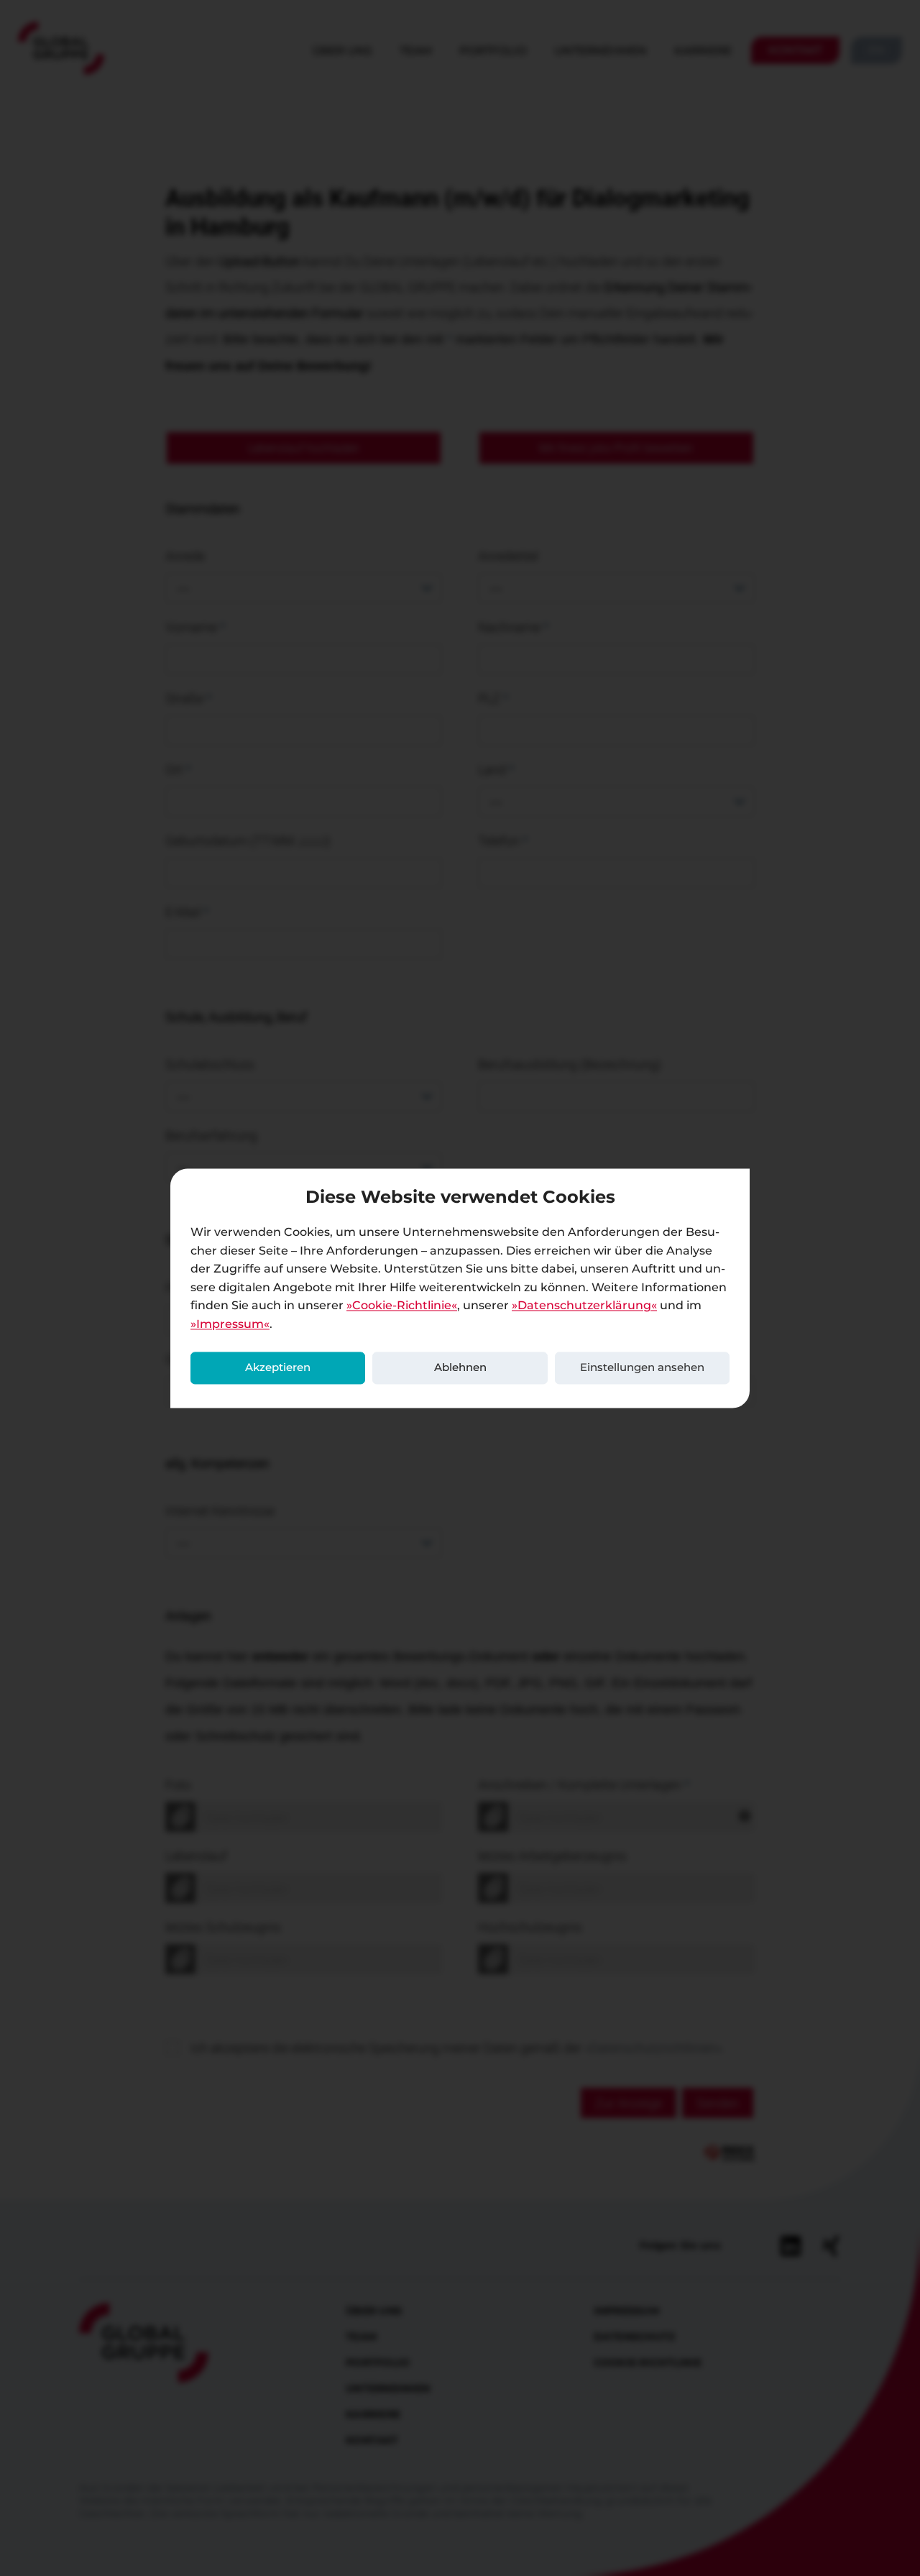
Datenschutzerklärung (584, 1306)
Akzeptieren (278, 1368)
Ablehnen (460, 1368)
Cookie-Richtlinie (402, 1306)
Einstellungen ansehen (642, 1368)
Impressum (230, 1324)
